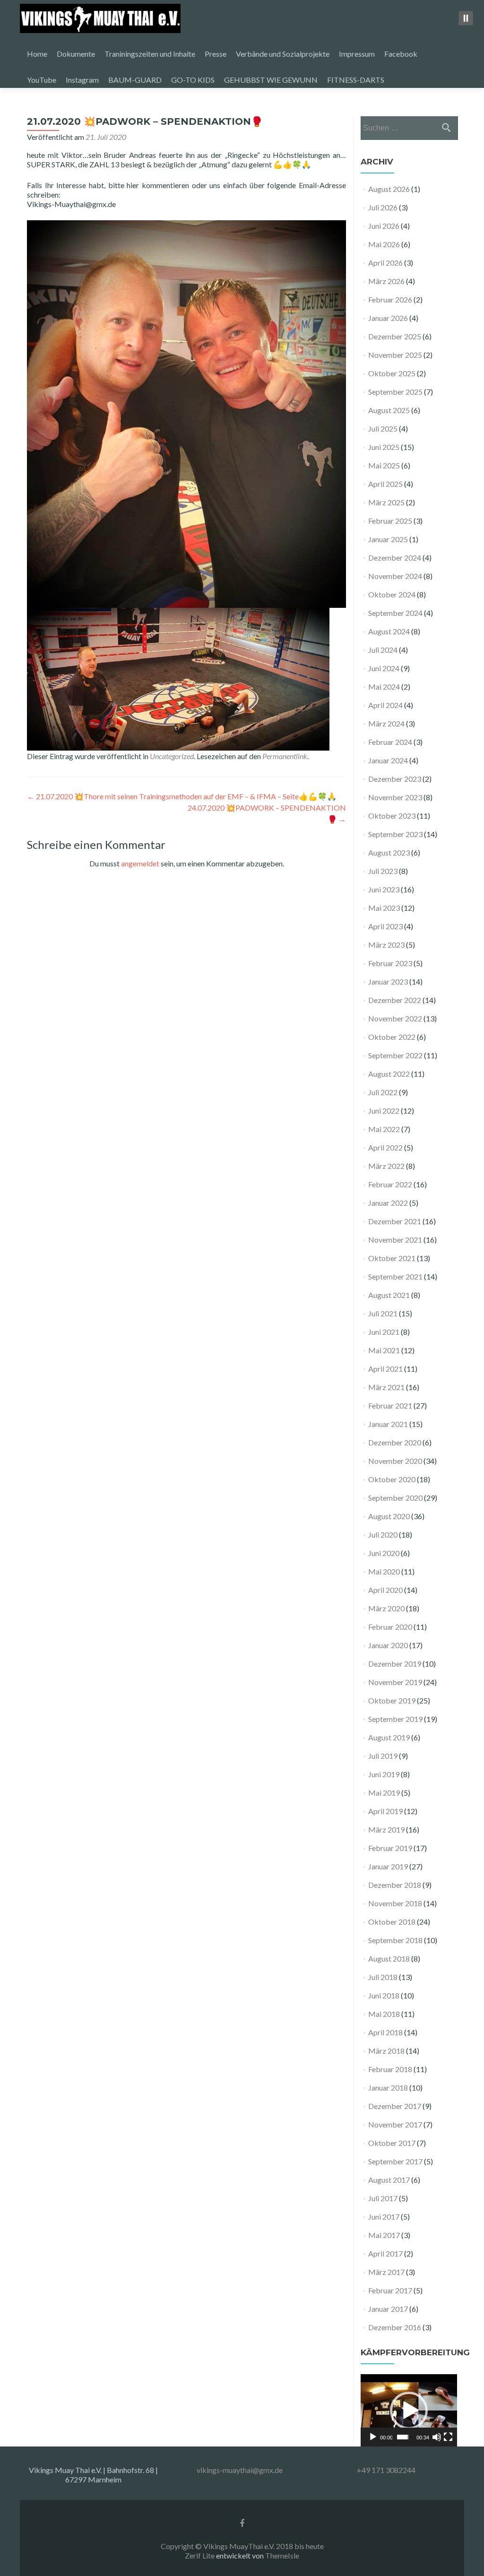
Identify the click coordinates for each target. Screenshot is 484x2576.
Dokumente (76, 54)
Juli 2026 (383, 207)
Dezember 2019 (395, 1664)
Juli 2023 (383, 871)
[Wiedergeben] (373, 2437)
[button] (409, 2411)
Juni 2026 (384, 226)
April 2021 (385, 1369)
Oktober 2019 (392, 1700)
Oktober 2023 (392, 816)
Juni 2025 (384, 447)
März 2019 (386, 1829)
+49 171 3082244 (386, 2470)
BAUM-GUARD (135, 80)
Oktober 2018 (392, 1922)
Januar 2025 (388, 539)
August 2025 (389, 410)
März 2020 (386, 1608)
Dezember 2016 (395, 2327)
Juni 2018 (384, 1995)
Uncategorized (172, 756)
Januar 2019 (388, 1866)
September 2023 (395, 834)
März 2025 (386, 502)
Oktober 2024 (392, 594)
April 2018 (385, 2032)
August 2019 (389, 1737)
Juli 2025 (383, 428)
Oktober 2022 (392, 1037)
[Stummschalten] (437, 2437)
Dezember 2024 (395, 558)
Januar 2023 (388, 981)
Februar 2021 (390, 1405)
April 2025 (385, 484)
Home (37, 54)
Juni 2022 (384, 1111)
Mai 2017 (384, 2235)
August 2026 (389, 189)
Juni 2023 (384, 889)
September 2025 (395, 392)
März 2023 (386, 945)
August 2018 (389, 1958)
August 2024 (389, 631)
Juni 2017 (384, 2217)
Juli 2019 (383, 1756)
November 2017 (395, 2124)
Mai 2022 (384, 1129)
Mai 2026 (384, 244)
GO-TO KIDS (193, 80)
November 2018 (395, 1903)
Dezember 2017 (395, 2106)
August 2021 (389, 1295)
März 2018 (386, 2051)
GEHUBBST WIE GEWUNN (271, 80)
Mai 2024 (384, 687)
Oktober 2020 (392, 1479)
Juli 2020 (383, 1534)
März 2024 (386, 723)
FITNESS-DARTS (356, 80)
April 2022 (385, 1147)
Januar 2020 (388, 1645)
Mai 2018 (384, 2014)
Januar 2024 (388, 760)
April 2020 (385, 1590)
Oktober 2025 (392, 373)
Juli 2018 (383, 1977)
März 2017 (386, 2272)
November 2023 (395, 797)
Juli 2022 (383, 1092)
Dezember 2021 (395, 1221)
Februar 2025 (390, 521)
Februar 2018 (390, 2069)
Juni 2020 (384, 1553)
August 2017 (389, 2180)
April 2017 (385, 2253)
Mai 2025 (384, 465)
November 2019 (395, 1682)
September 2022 (395, 1055)
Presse (216, 54)
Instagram (82, 80)
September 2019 (395, 1719)
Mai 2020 (384, 1571)
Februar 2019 (390, 1848)
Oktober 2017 (392, 2143)
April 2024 (385, 705)
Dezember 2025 (395, 336)
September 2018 (395, 1940)
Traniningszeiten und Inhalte (150, 54)
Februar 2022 (390, 1184)
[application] (409, 2410)
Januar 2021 (388, 1424)
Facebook (401, 54)
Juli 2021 (383, 1313)
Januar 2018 (388, 2088)
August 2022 (389, 1074)
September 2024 (395, 613)
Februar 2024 (390, 742)
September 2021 (395, 1276)
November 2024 (395, 576)
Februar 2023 (390, 963)
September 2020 (395, 1498)
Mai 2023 (384, 908)
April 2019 (385, 1811)
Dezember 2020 (395, 1442)
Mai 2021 (384, 1350)
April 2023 (385, 926)
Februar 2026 (390, 299)
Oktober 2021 (392, 1258)
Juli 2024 (383, 650)
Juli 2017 (383, 2198)
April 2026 (385, 263)
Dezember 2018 (395, 1885)
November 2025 (395, 355)
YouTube (42, 80)
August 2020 (389, 1516)
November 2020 (395, 1461)
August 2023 (389, 852)
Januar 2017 (388, 2309)
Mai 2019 (384, 1793)
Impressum (357, 54)
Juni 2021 (384, 1332)
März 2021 (386, 1387)
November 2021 (395, 1240)
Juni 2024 (384, 668)
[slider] (403, 2437)
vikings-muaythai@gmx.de (240, 2470)
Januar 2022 (388, 1203)
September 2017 (395, 2161)
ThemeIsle (282, 2555)
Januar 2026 (388, 318)
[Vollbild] (448, 2437)
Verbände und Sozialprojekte (283, 54)
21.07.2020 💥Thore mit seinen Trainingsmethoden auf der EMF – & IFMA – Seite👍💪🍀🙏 (182, 796)
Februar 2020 (390, 1627)
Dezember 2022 (395, 1000)
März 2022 (386, 1166)
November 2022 (395, 1018)
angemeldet (140, 863)
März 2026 (386, 281)
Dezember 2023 (395, 779)
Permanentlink (285, 756)
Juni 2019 (384, 1774)
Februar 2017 (390, 2290)
